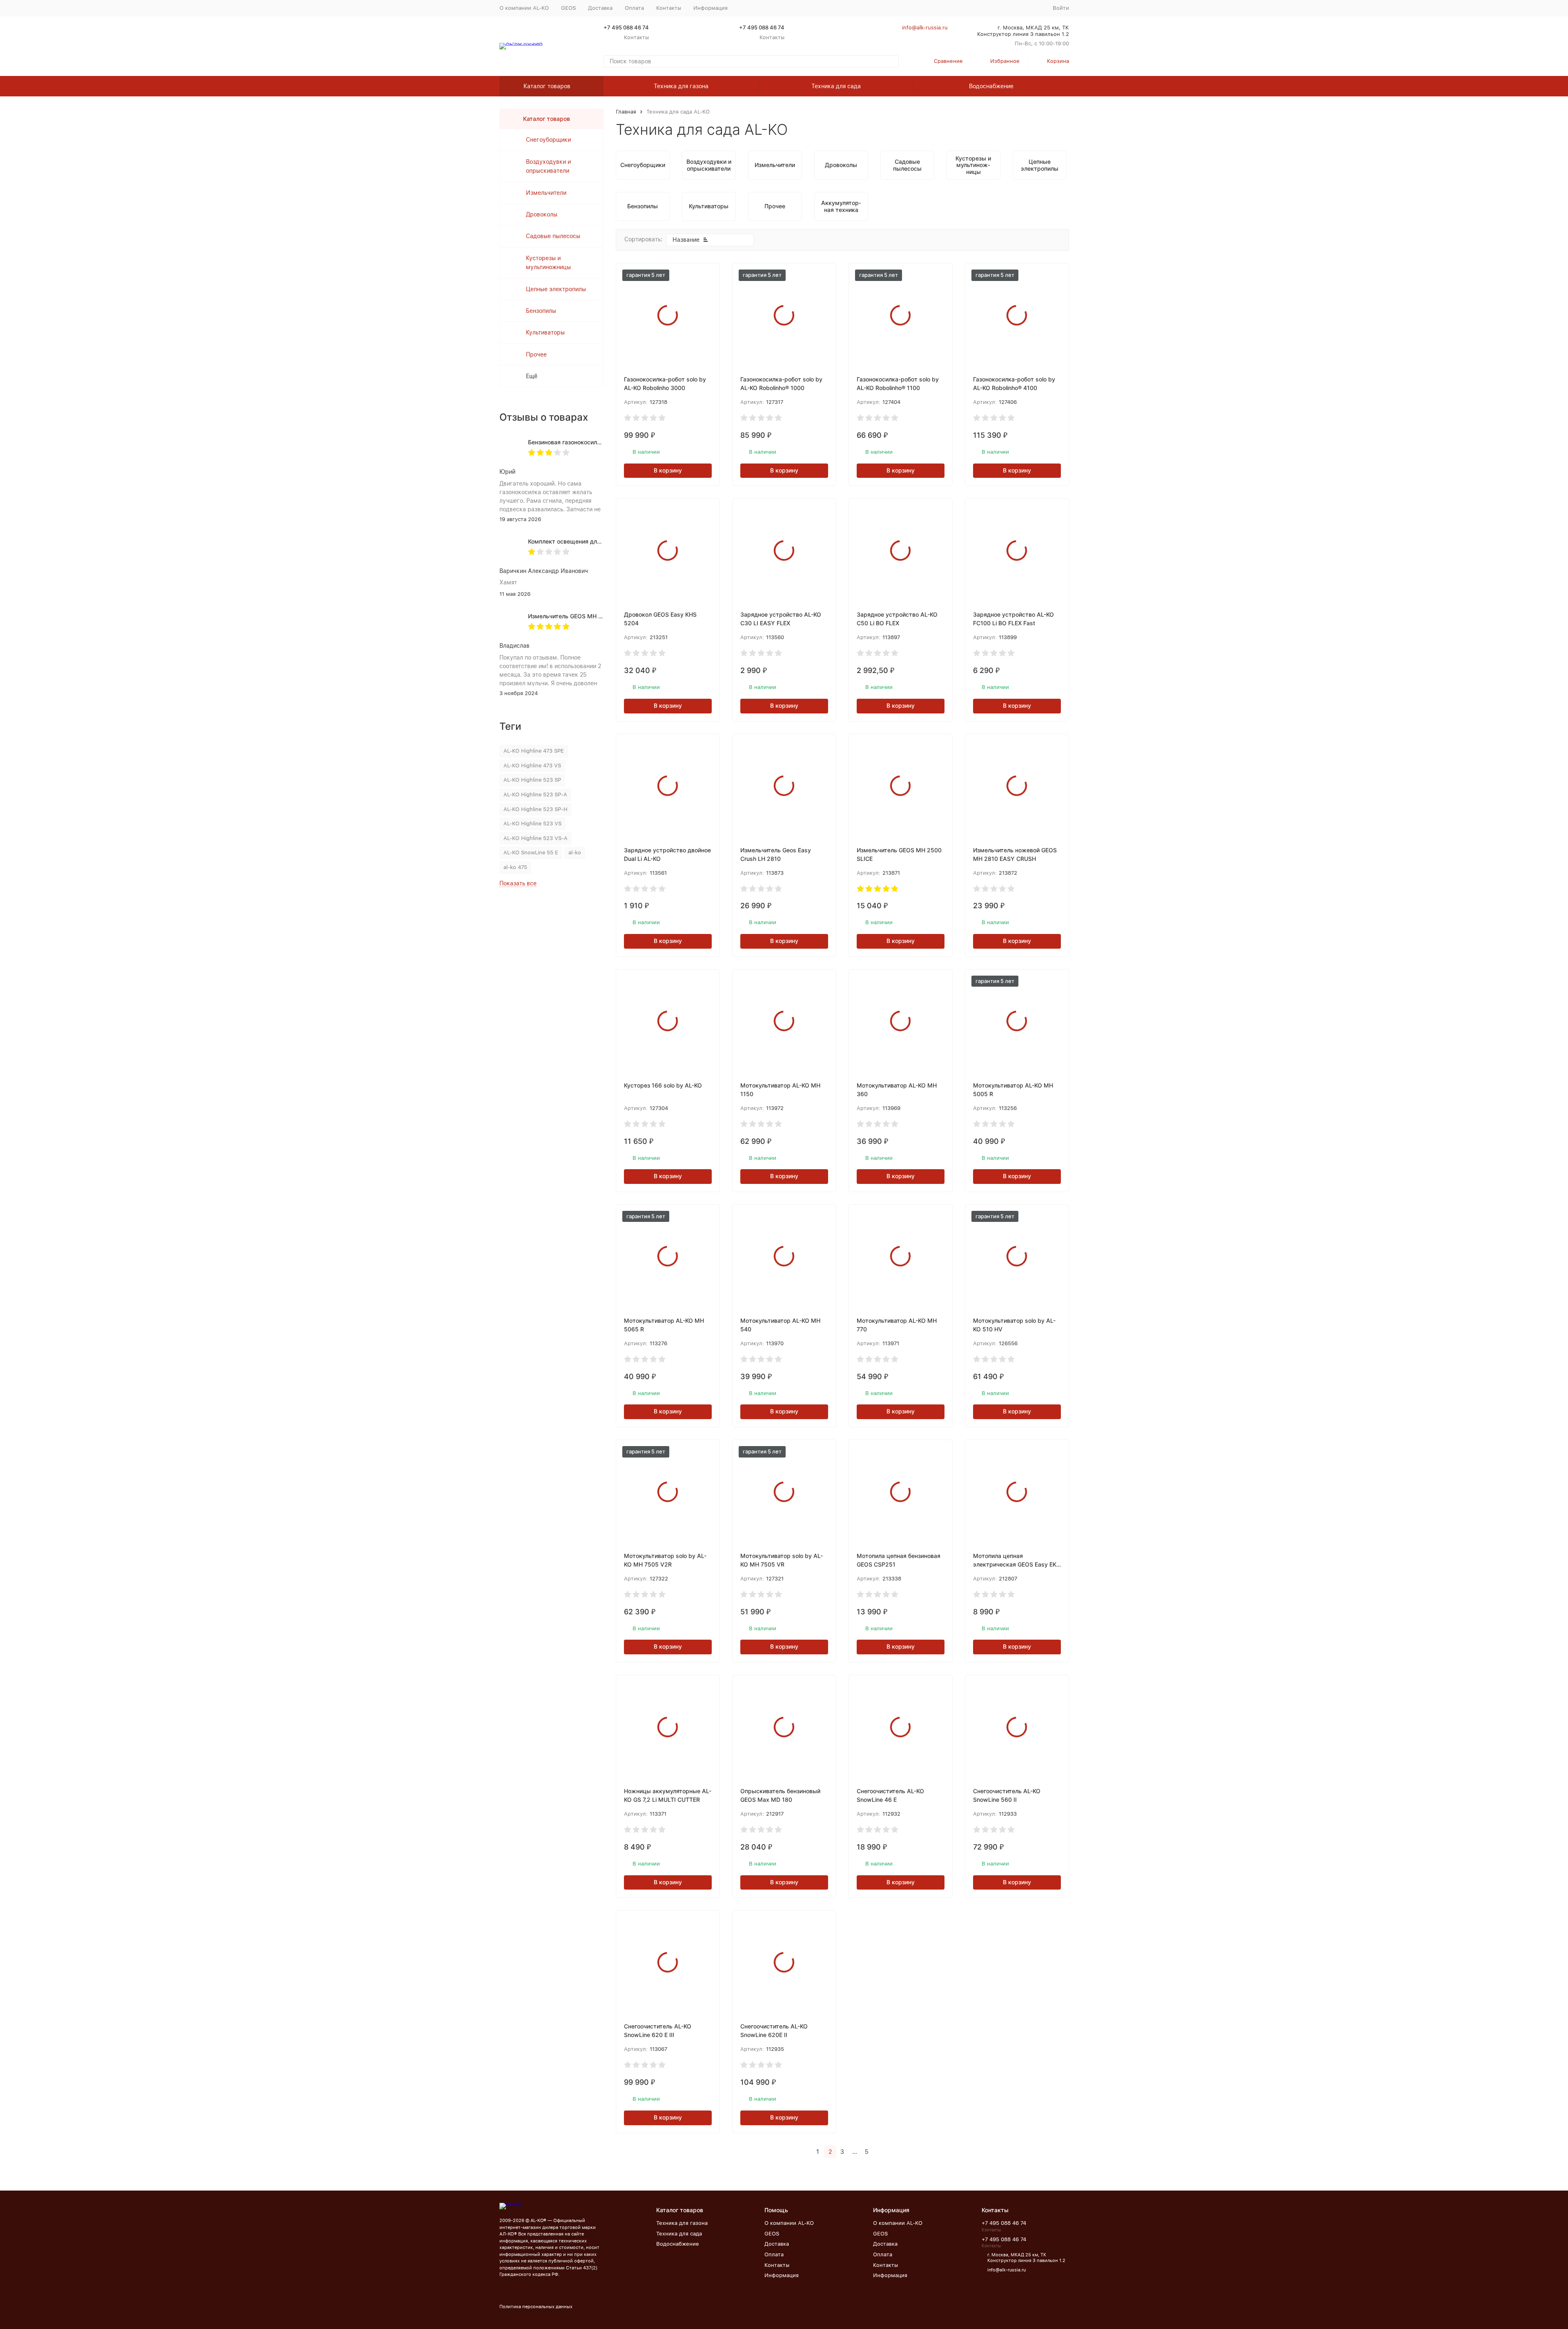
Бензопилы (541, 311)
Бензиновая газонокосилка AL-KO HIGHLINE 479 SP (600, 442)
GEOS (568, 8)
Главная (626, 112)
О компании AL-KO (524, 8)
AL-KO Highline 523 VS (532, 824)
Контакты (669, 8)
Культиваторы (545, 332)
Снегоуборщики (548, 140)
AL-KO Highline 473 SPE (534, 751)
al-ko (575, 852)
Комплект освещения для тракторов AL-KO (589, 541)
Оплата (634, 8)
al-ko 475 (515, 867)
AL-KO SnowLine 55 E (531, 852)
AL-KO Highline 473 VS (532, 766)
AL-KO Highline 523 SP (532, 780)
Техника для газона (681, 86)
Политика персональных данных (536, 2307)
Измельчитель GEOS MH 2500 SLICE (579, 616)
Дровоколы (542, 214)
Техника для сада (836, 86)
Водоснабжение (991, 86)
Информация (782, 2275)
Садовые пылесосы (553, 236)
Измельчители (546, 193)
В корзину (668, 470)
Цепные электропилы (556, 289)
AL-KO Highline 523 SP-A (535, 795)
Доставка (600, 8)
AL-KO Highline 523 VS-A (536, 838)
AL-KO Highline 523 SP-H (536, 809)
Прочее (536, 354)
